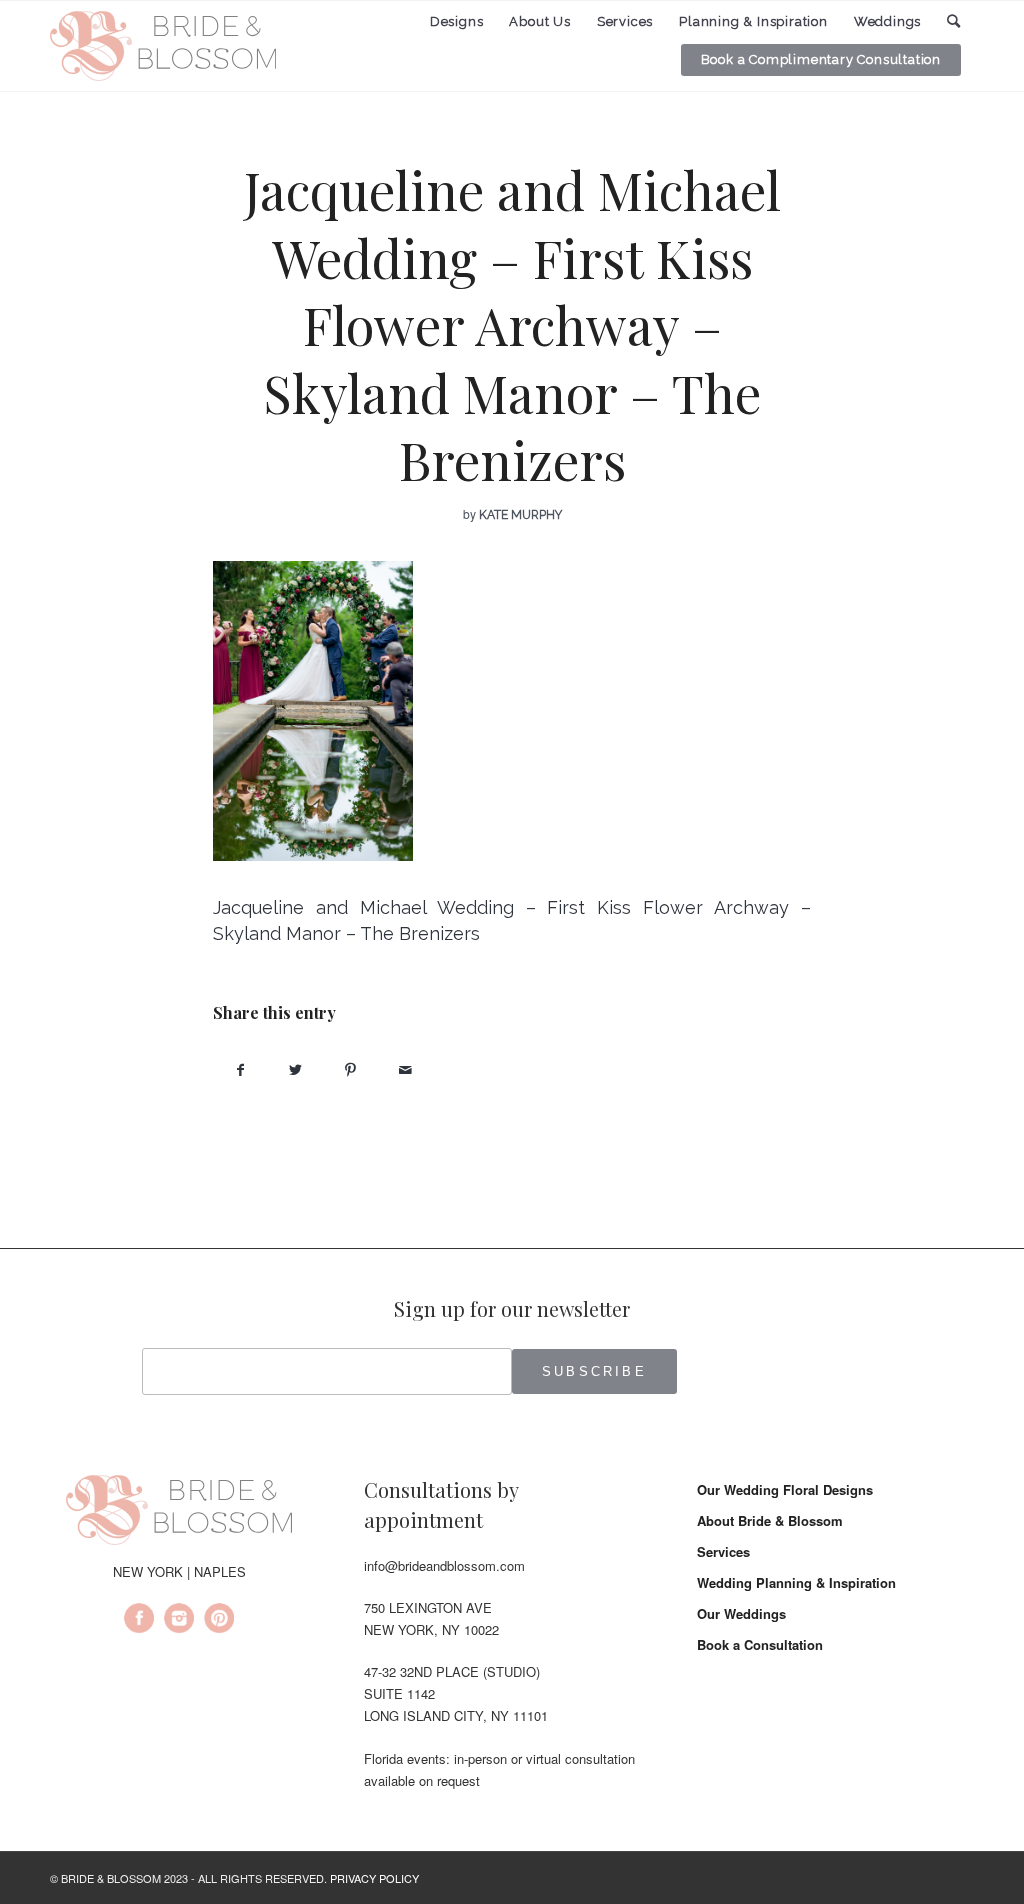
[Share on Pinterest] (350, 1069)
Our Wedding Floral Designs (785, 1489)
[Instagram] (179, 1621)
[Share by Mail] (405, 1069)
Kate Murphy (520, 515)
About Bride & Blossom (770, 1520)
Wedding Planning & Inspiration (796, 1582)
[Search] (954, 21)
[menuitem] (457, 22)
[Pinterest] (219, 1621)
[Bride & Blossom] (179, 1513)
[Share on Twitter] (295, 1069)
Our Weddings (741, 1613)
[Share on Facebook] (240, 1069)
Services (723, 1551)
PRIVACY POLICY (374, 1878)
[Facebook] (139, 1621)
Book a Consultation (760, 1644)
